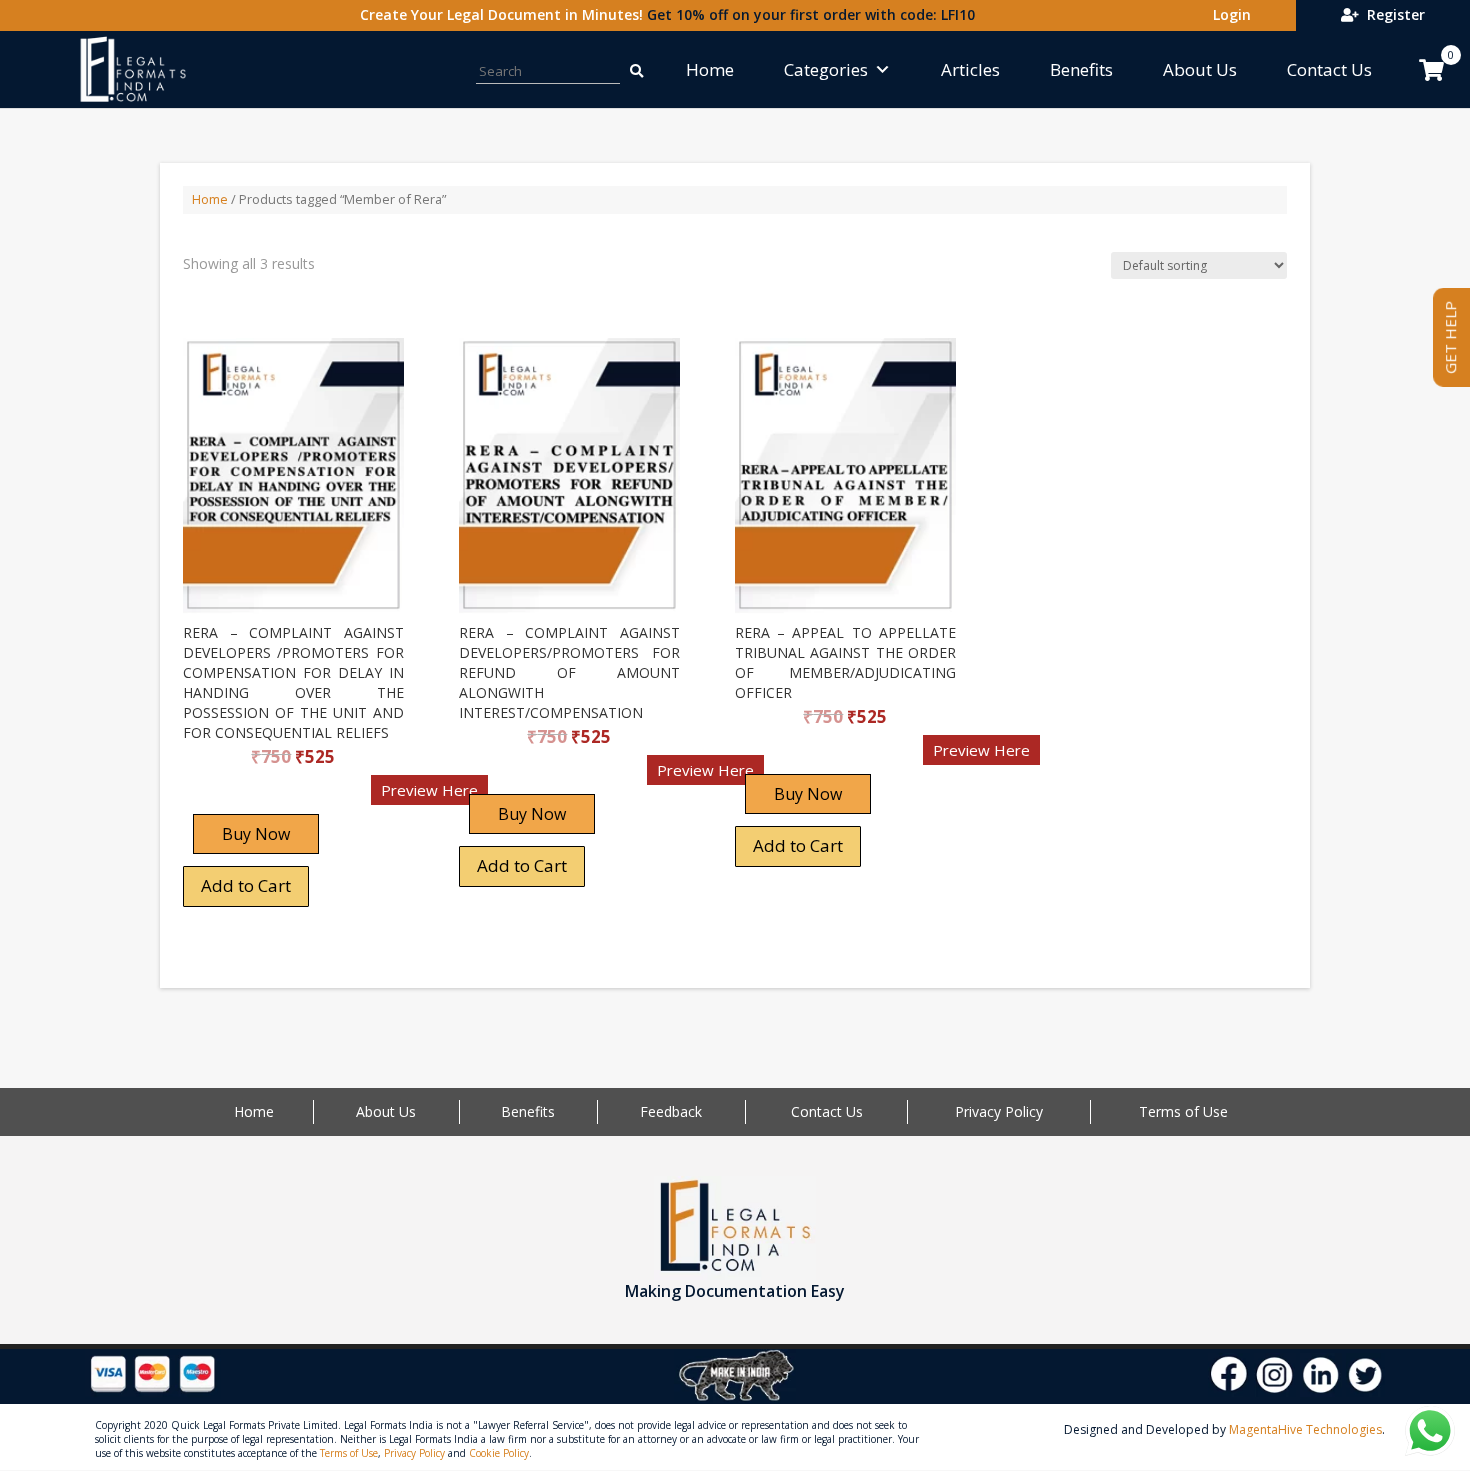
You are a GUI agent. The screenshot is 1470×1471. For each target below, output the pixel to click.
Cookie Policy (499, 1453)
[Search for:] (636, 69)
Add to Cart (246, 885)
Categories (826, 69)
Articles (970, 69)
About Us (1200, 69)
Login (1228, 14)
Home (710, 69)
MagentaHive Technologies (1305, 1429)
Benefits (1081, 69)
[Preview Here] (241, 796)
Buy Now (256, 834)
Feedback (671, 1111)
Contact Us (1329, 69)
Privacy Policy (999, 1111)
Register (1392, 14)
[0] (1431, 70)
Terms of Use (1183, 1111)
